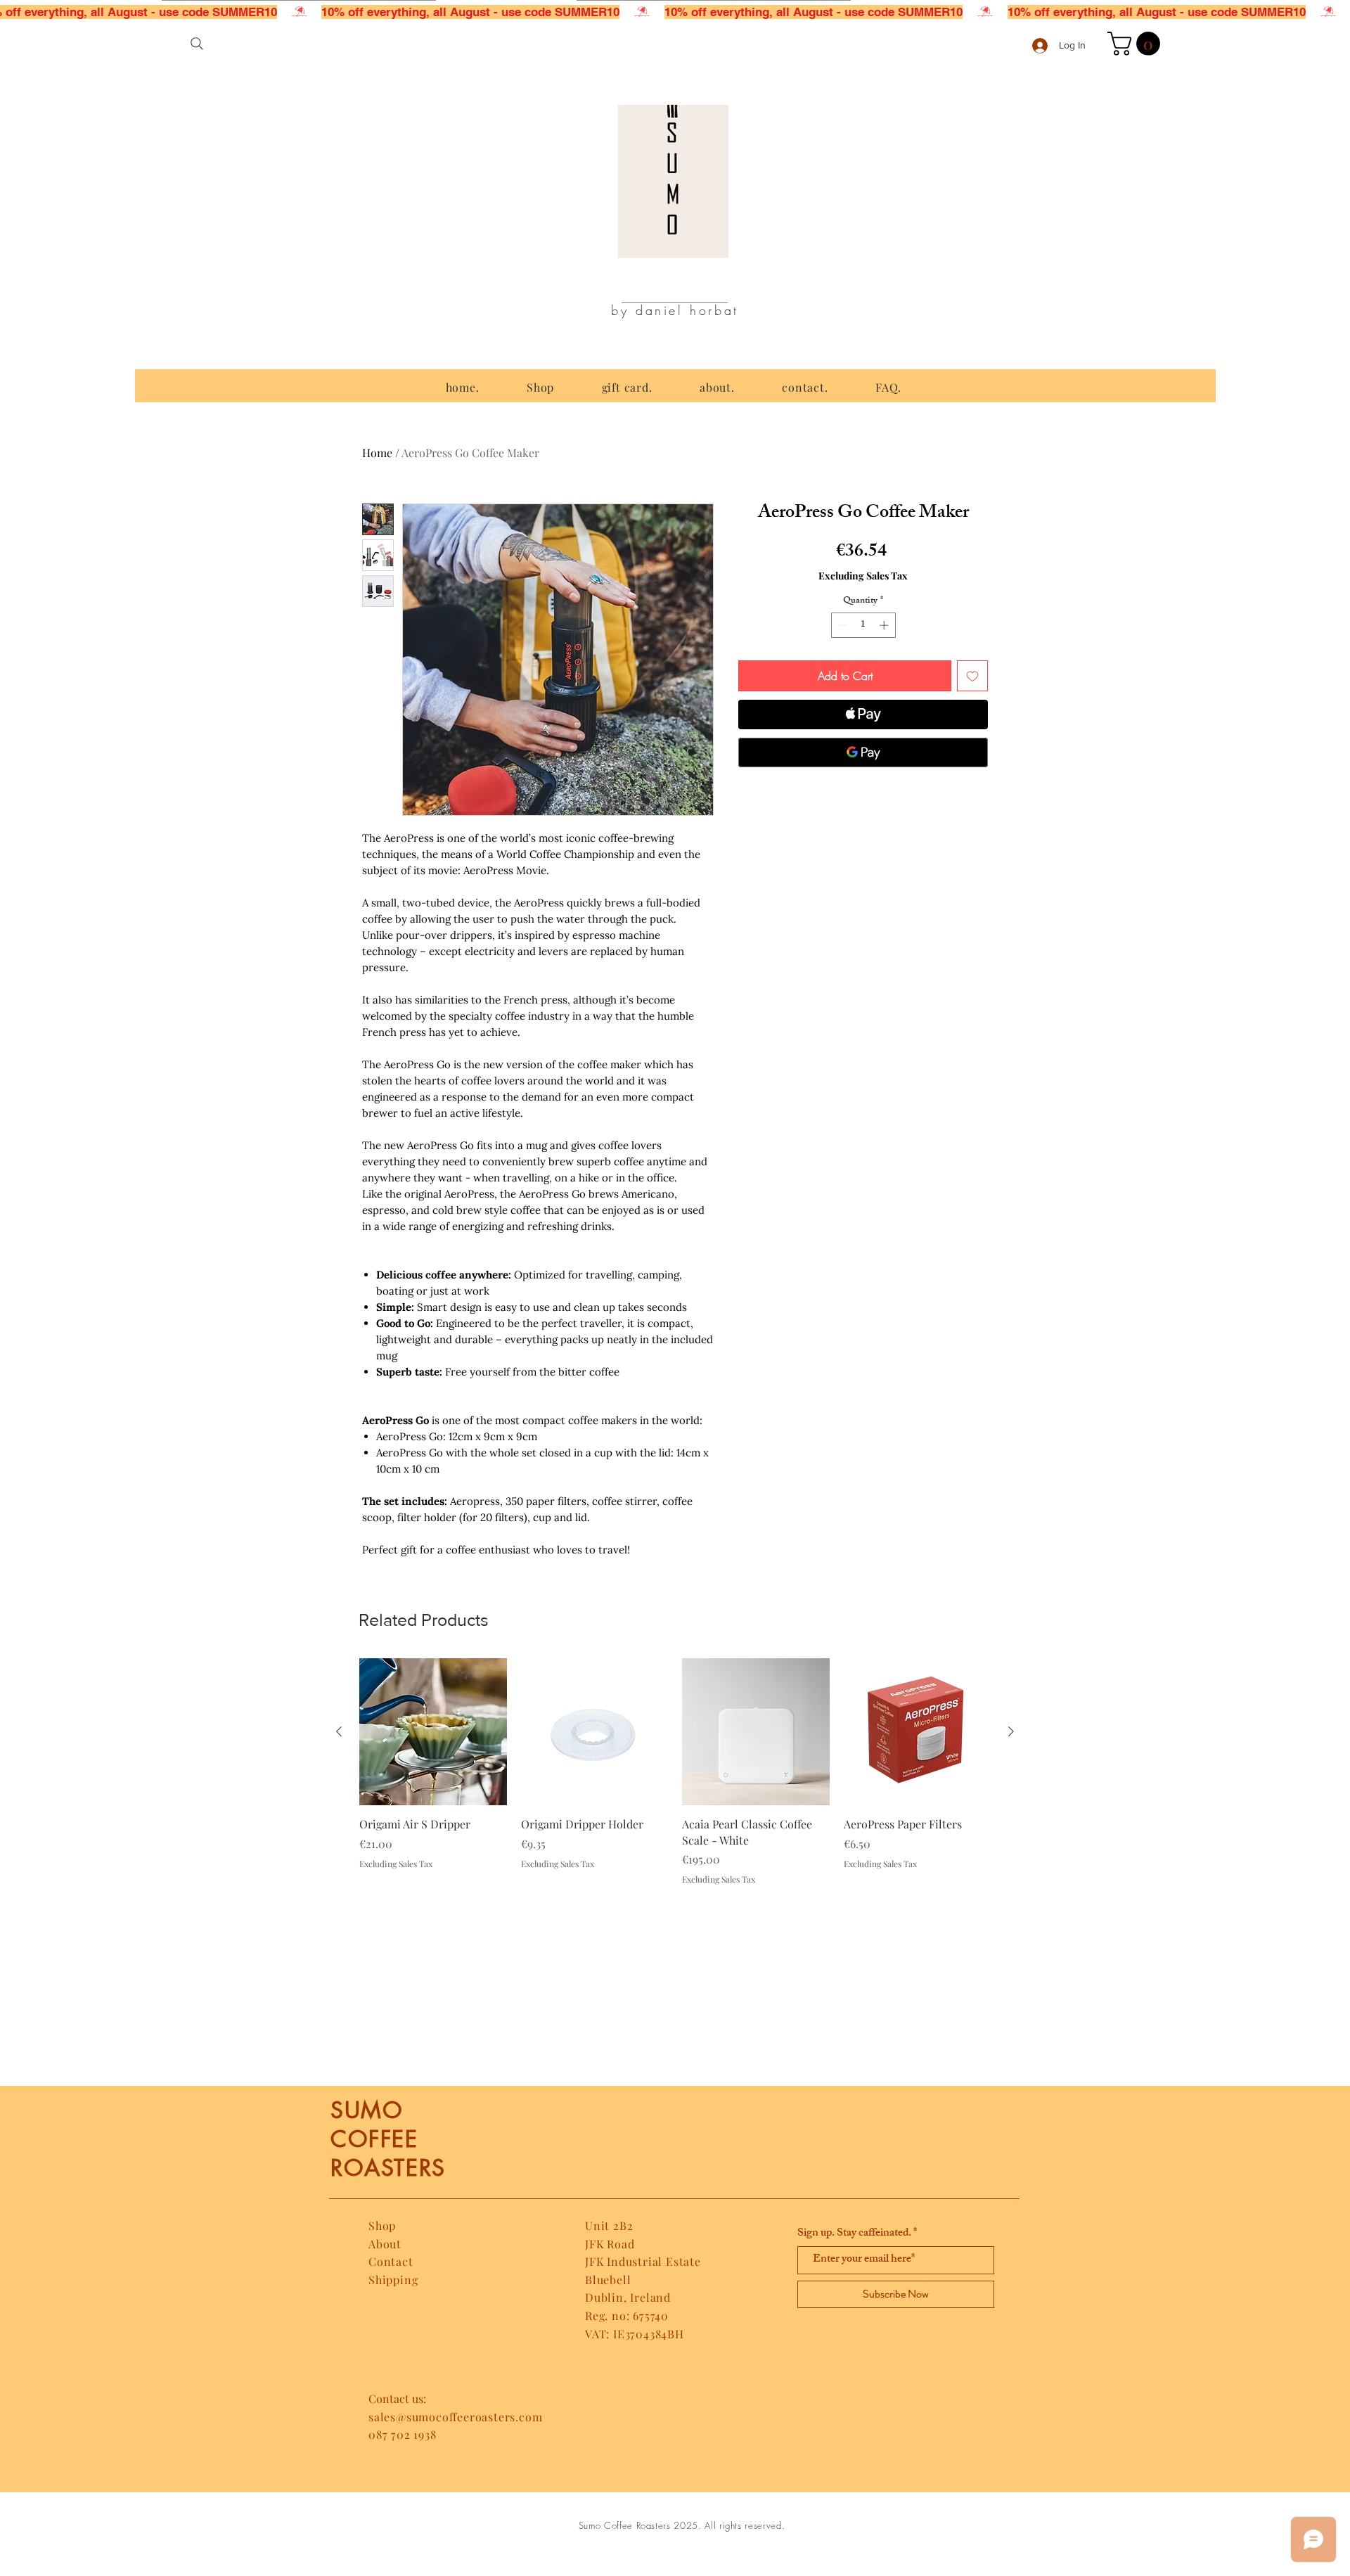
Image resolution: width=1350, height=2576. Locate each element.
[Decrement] (842, 625)
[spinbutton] (863, 625)
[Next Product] (1011, 1731)
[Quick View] (433, 1732)
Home (377, 453)
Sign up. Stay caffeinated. (854, 2234)
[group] (675, 1772)
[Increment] (885, 625)
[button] (1137, 44)
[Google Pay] (863, 752)
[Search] (197, 44)
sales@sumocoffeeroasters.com (455, 2417)
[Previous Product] (339, 1731)
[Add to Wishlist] (972, 676)
